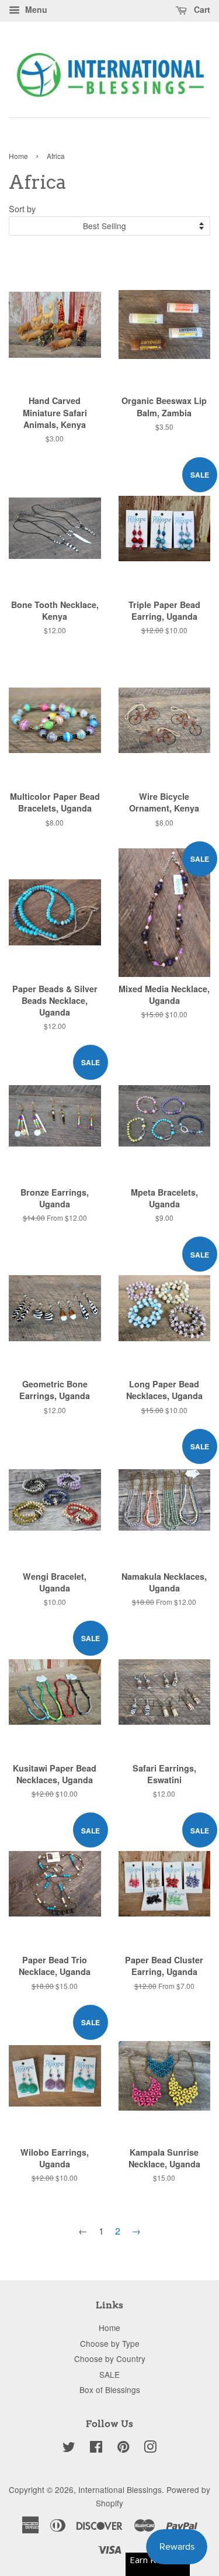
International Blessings (120, 2489)
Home (18, 156)
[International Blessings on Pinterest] (123, 2449)
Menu (35, 9)
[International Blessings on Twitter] (69, 2449)
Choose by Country (110, 2359)
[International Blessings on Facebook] (96, 2449)
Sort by (22, 208)
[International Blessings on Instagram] (150, 2449)
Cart (201, 9)
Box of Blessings (110, 2389)
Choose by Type (110, 2343)
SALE (109, 2374)
